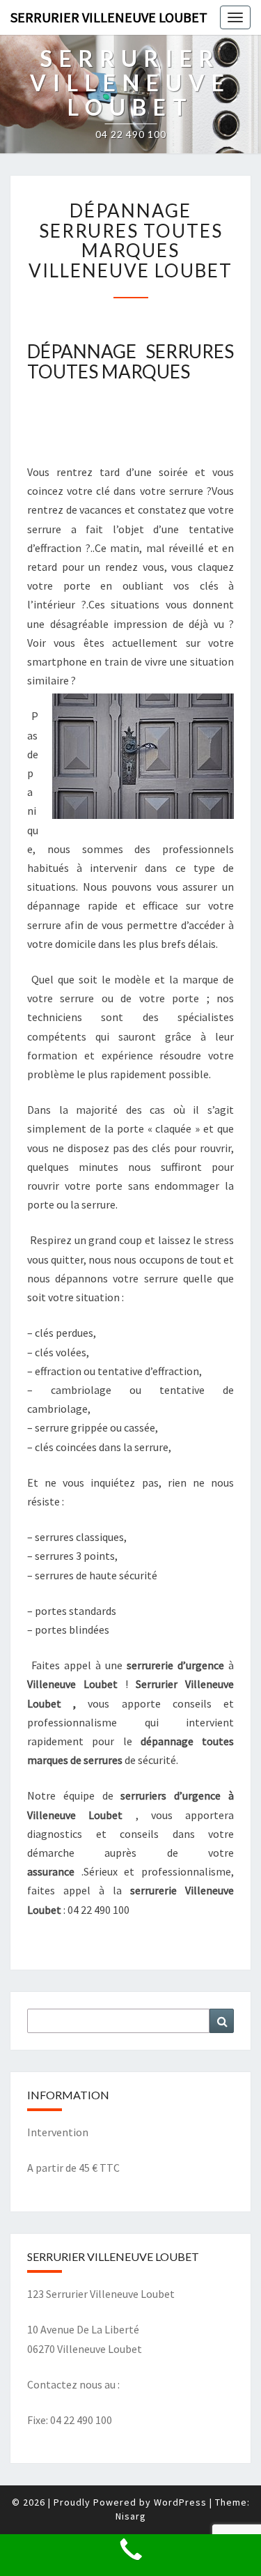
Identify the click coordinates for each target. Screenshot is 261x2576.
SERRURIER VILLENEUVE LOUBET (109, 17)
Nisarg (131, 2516)
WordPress (180, 2502)
